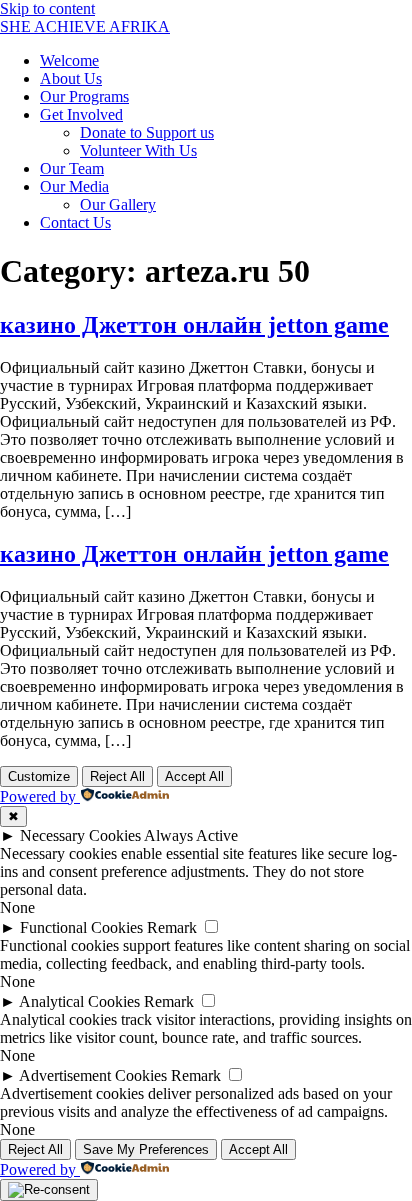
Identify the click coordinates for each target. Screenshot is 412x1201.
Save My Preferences (146, 1149)
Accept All (194, 776)
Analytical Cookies (79, 1001)
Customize (39, 776)
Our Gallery (118, 204)
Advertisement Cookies (93, 1075)
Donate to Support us (147, 132)
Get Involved (81, 114)
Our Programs (84, 96)
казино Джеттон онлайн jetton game (194, 325)
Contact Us (75, 222)
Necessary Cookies (80, 835)
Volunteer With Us (138, 150)
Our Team (72, 168)
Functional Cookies (81, 927)
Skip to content (47, 8)
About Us (71, 78)
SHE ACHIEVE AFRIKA (85, 26)
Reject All (117, 776)
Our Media (74, 186)
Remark (172, 927)
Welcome (69, 60)
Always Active (191, 835)
